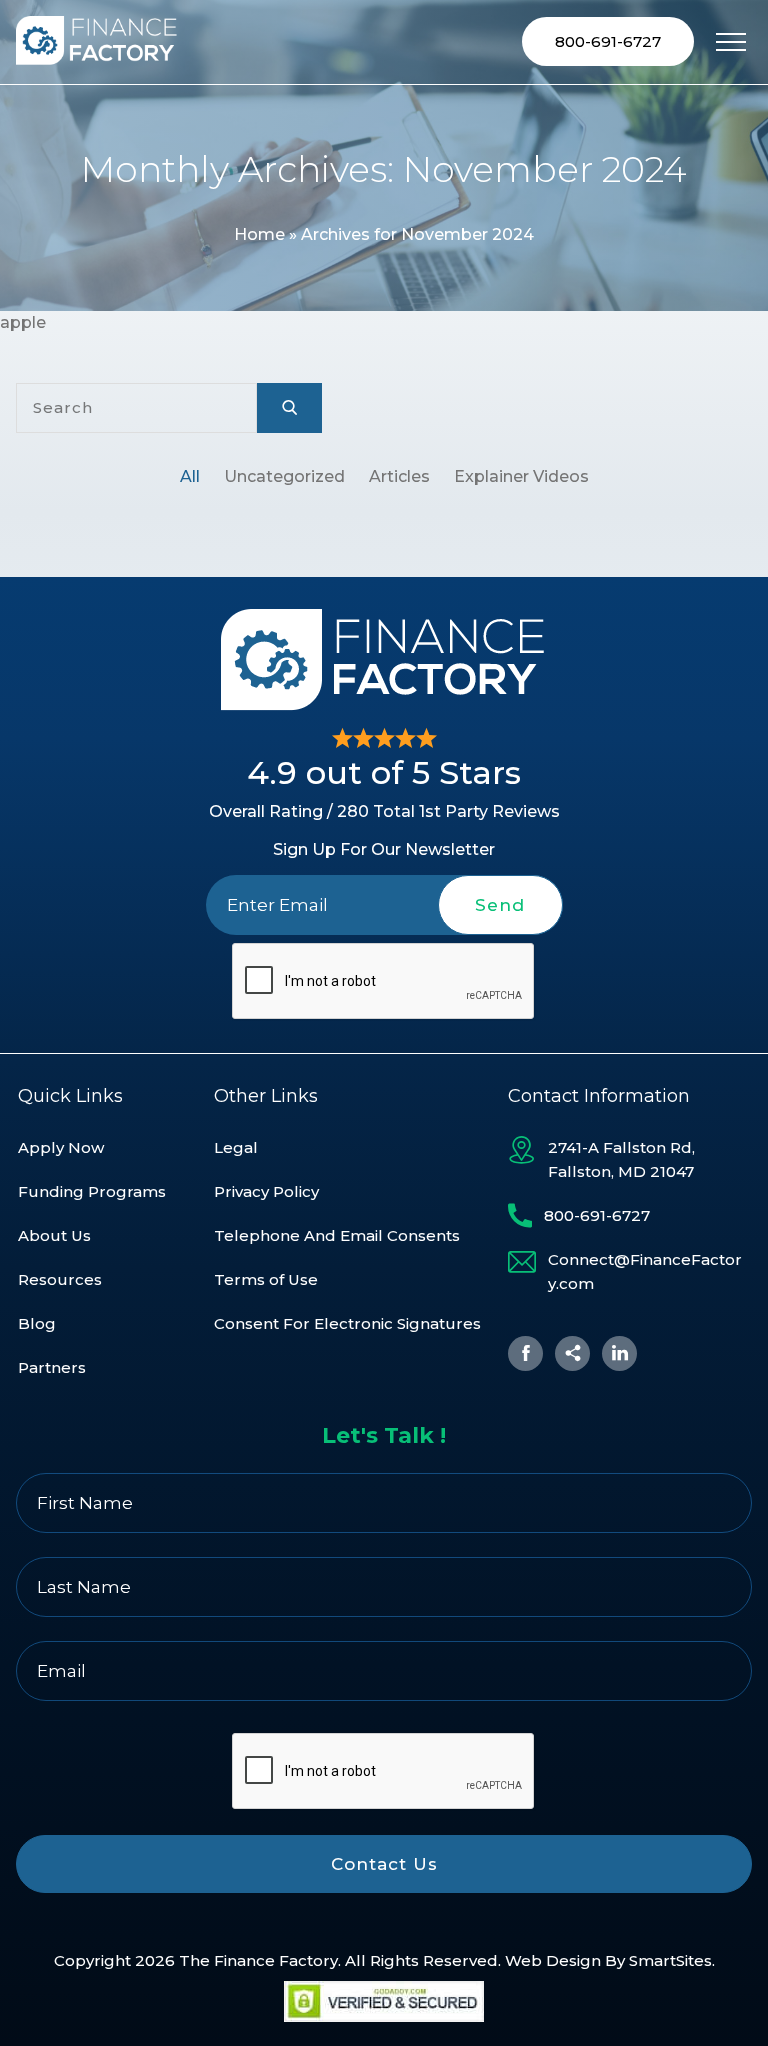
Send (500, 905)
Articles (399, 476)
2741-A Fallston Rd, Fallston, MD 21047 (621, 1159)
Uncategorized (284, 476)
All (190, 476)
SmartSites (670, 1960)
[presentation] (384, 982)
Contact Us (384, 1864)
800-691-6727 (608, 41)
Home (259, 234)
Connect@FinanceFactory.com (645, 1271)
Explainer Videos (521, 476)
